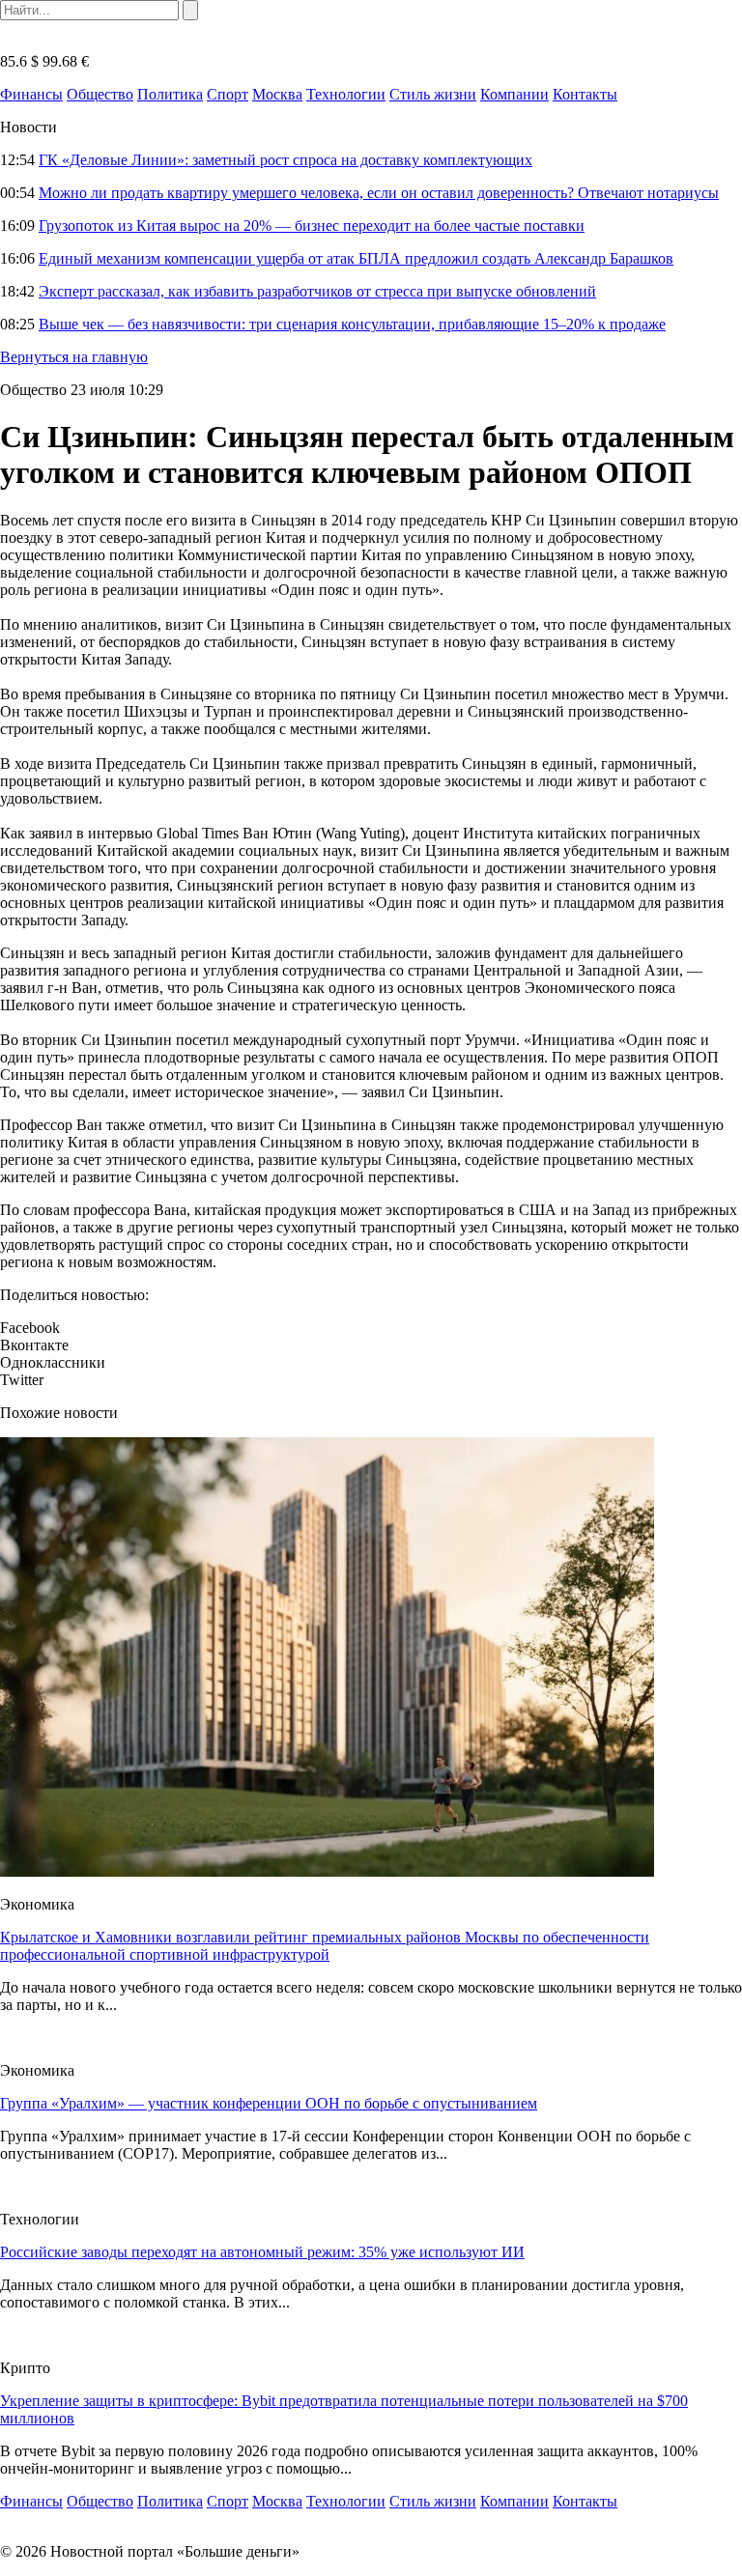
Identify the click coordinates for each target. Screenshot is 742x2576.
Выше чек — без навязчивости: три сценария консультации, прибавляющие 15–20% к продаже (352, 324)
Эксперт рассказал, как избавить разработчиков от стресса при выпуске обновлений (317, 291)
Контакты (585, 94)
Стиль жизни (433, 94)
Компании (514, 94)
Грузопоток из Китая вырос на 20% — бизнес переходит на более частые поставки (312, 226)
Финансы (31, 94)
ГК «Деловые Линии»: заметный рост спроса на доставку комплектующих (285, 160)
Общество (100, 94)
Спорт (228, 94)
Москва (277, 94)
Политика (170, 94)
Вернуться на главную (74, 357)
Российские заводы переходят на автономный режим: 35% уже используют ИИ (262, 2252)
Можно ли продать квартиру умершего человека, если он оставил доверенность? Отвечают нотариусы (379, 193)
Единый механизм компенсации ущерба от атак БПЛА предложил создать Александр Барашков (356, 258)
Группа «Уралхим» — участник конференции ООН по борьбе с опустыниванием (269, 2103)
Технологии (346, 94)
